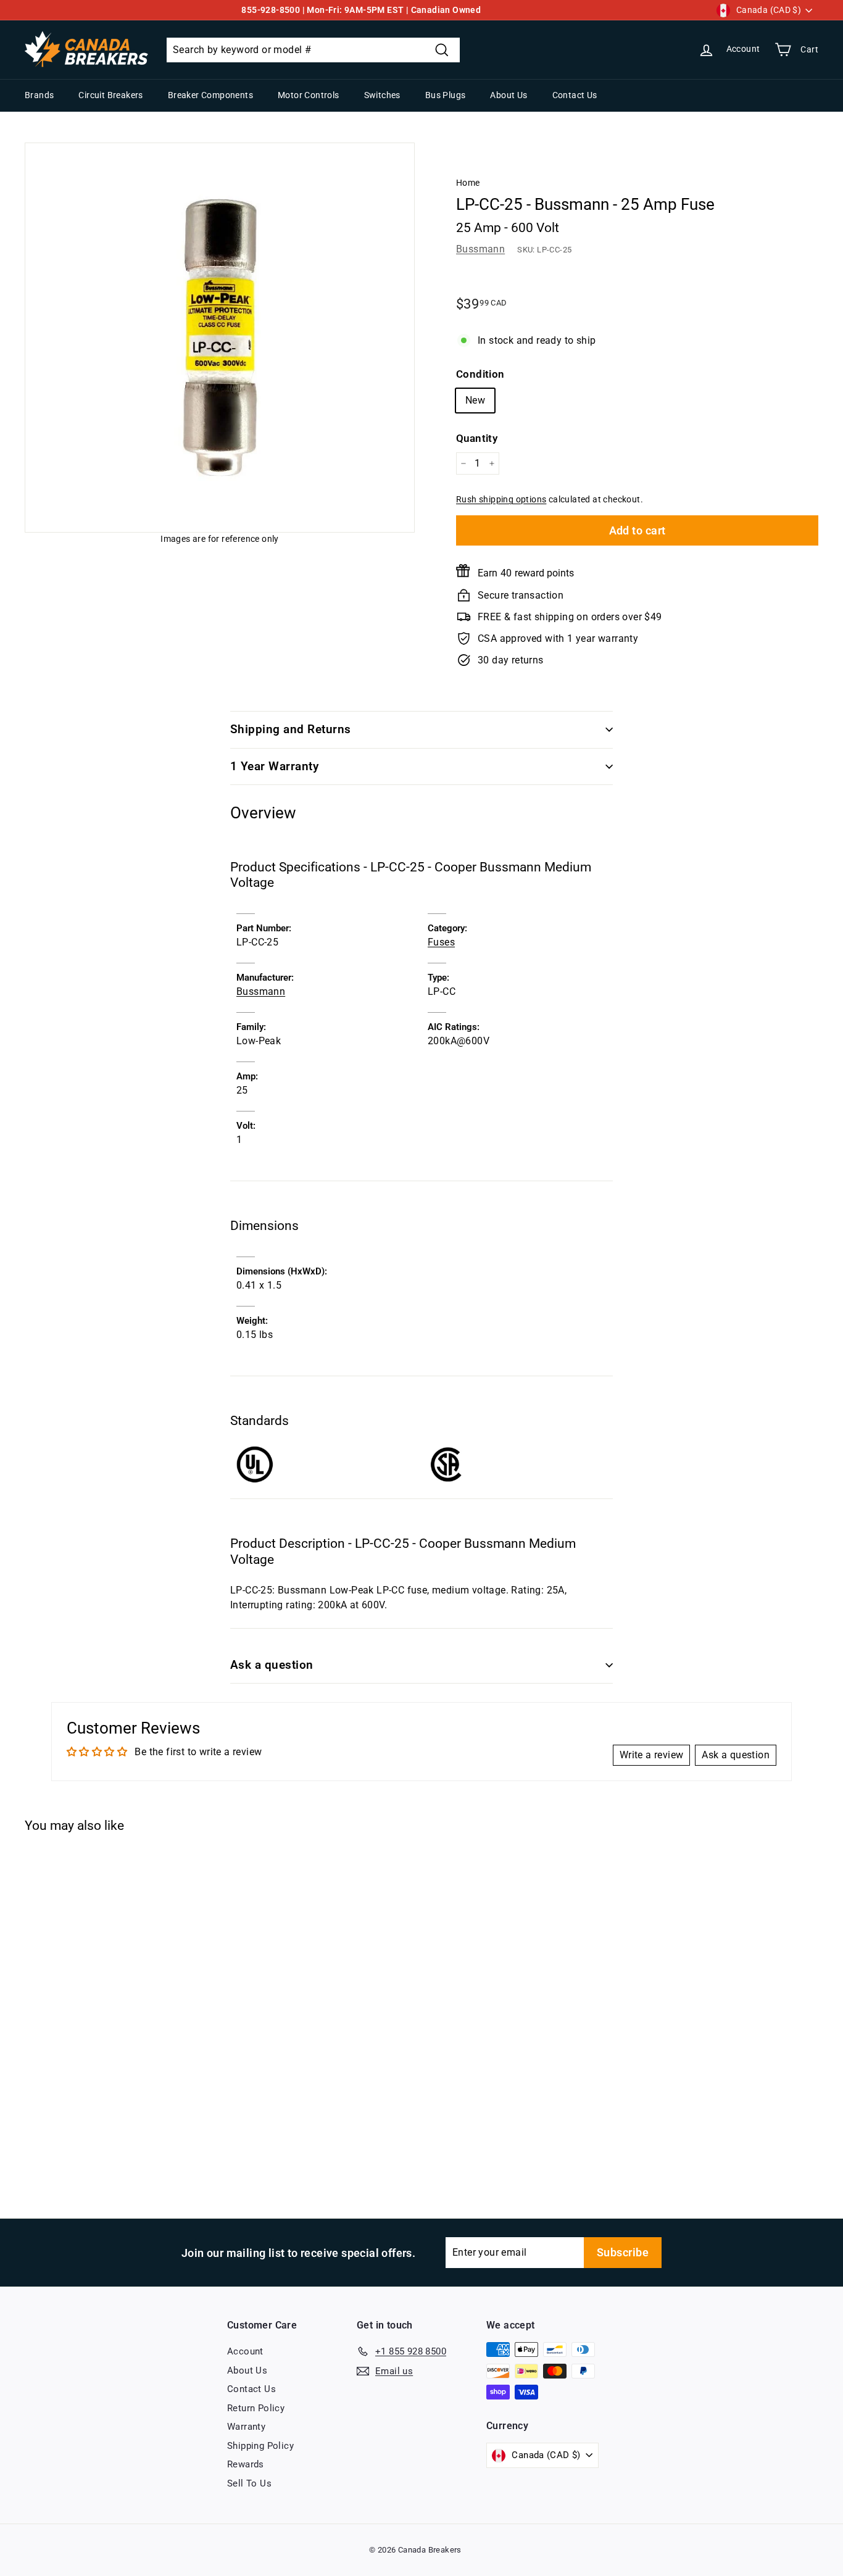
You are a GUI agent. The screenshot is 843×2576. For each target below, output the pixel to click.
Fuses (441, 942)
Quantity (477, 438)
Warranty (246, 2427)
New (475, 400)
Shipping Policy (260, 2446)
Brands (39, 95)
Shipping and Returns (291, 729)
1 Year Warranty (274, 766)
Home (468, 183)
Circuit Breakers (110, 95)
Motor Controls (309, 95)
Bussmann (480, 249)
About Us (509, 95)
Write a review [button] (652, 1755)
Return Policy (256, 2408)
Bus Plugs (446, 95)
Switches (382, 95)
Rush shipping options (501, 499)
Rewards (246, 2464)
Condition (480, 374)
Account (245, 2351)
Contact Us (575, 95)
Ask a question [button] (736, 1755)
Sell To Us (249, 2483)
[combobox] (313, 50)
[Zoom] (220, 338)
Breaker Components (210, 95)
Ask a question (272, 1665)
